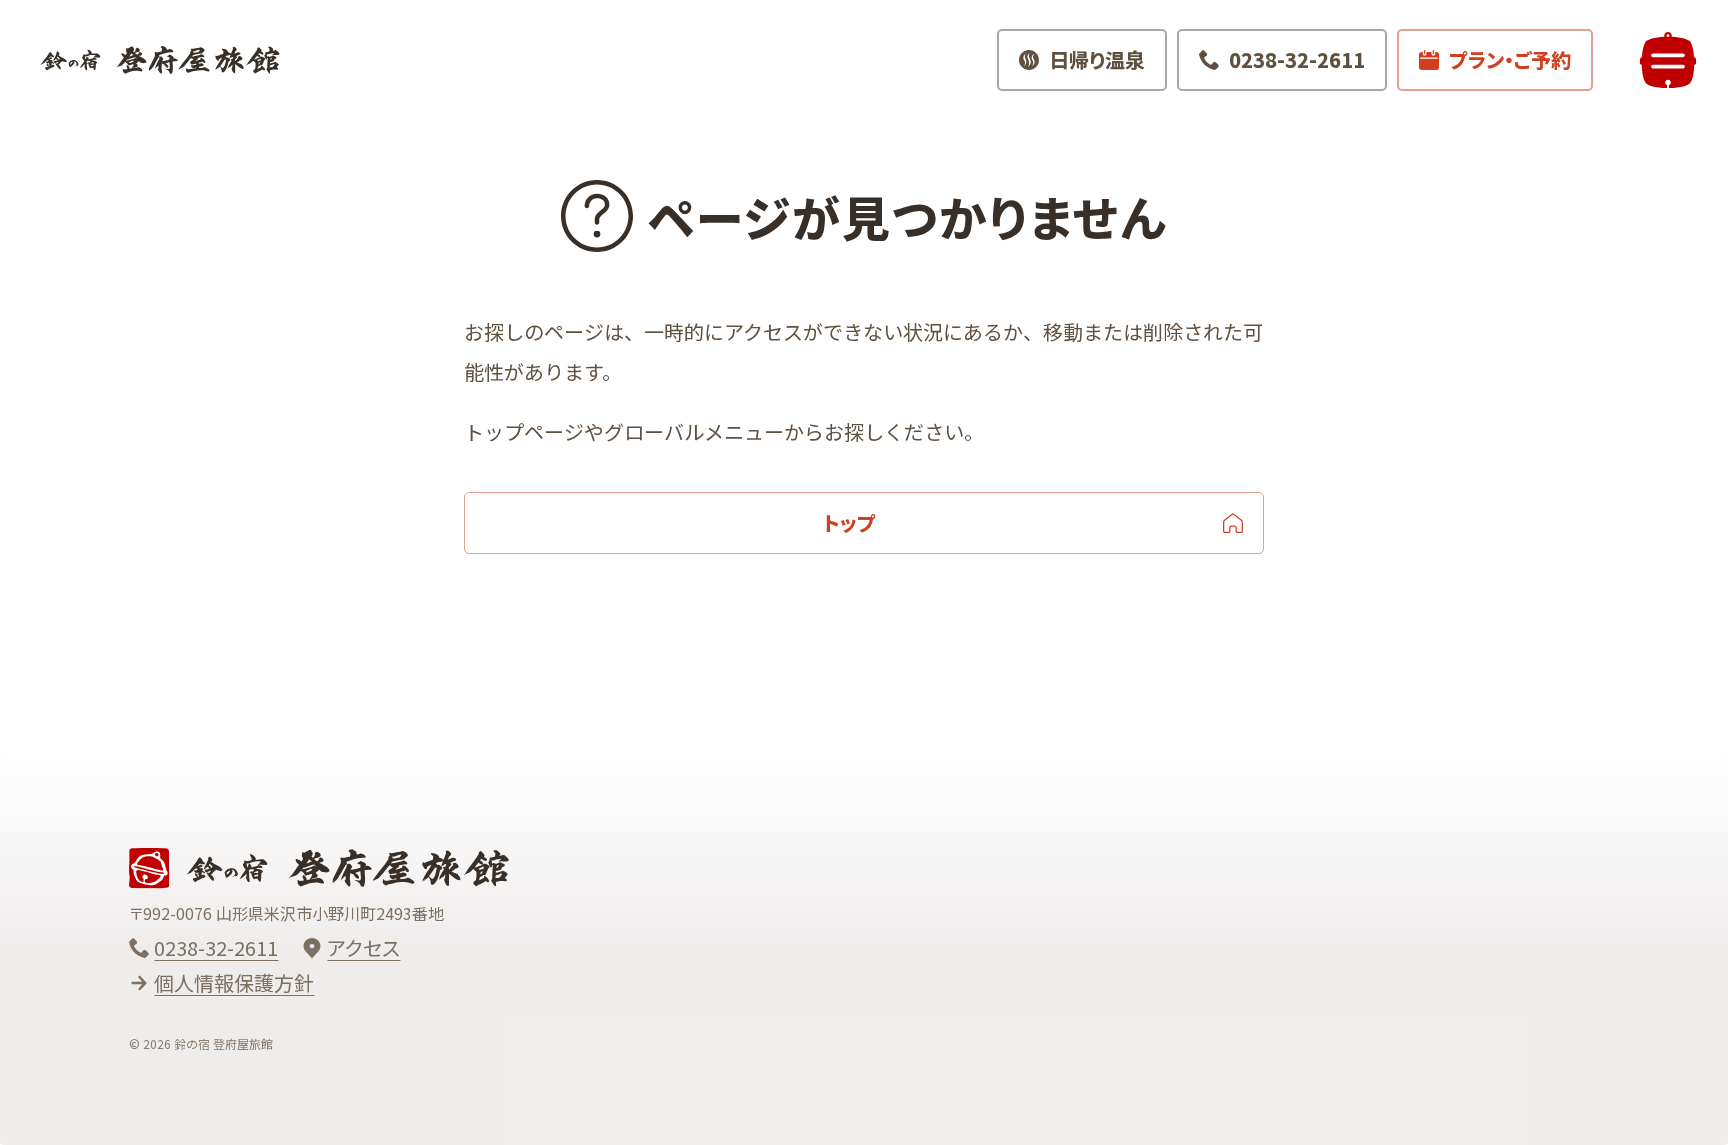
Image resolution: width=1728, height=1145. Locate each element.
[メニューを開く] (1668, 60)
